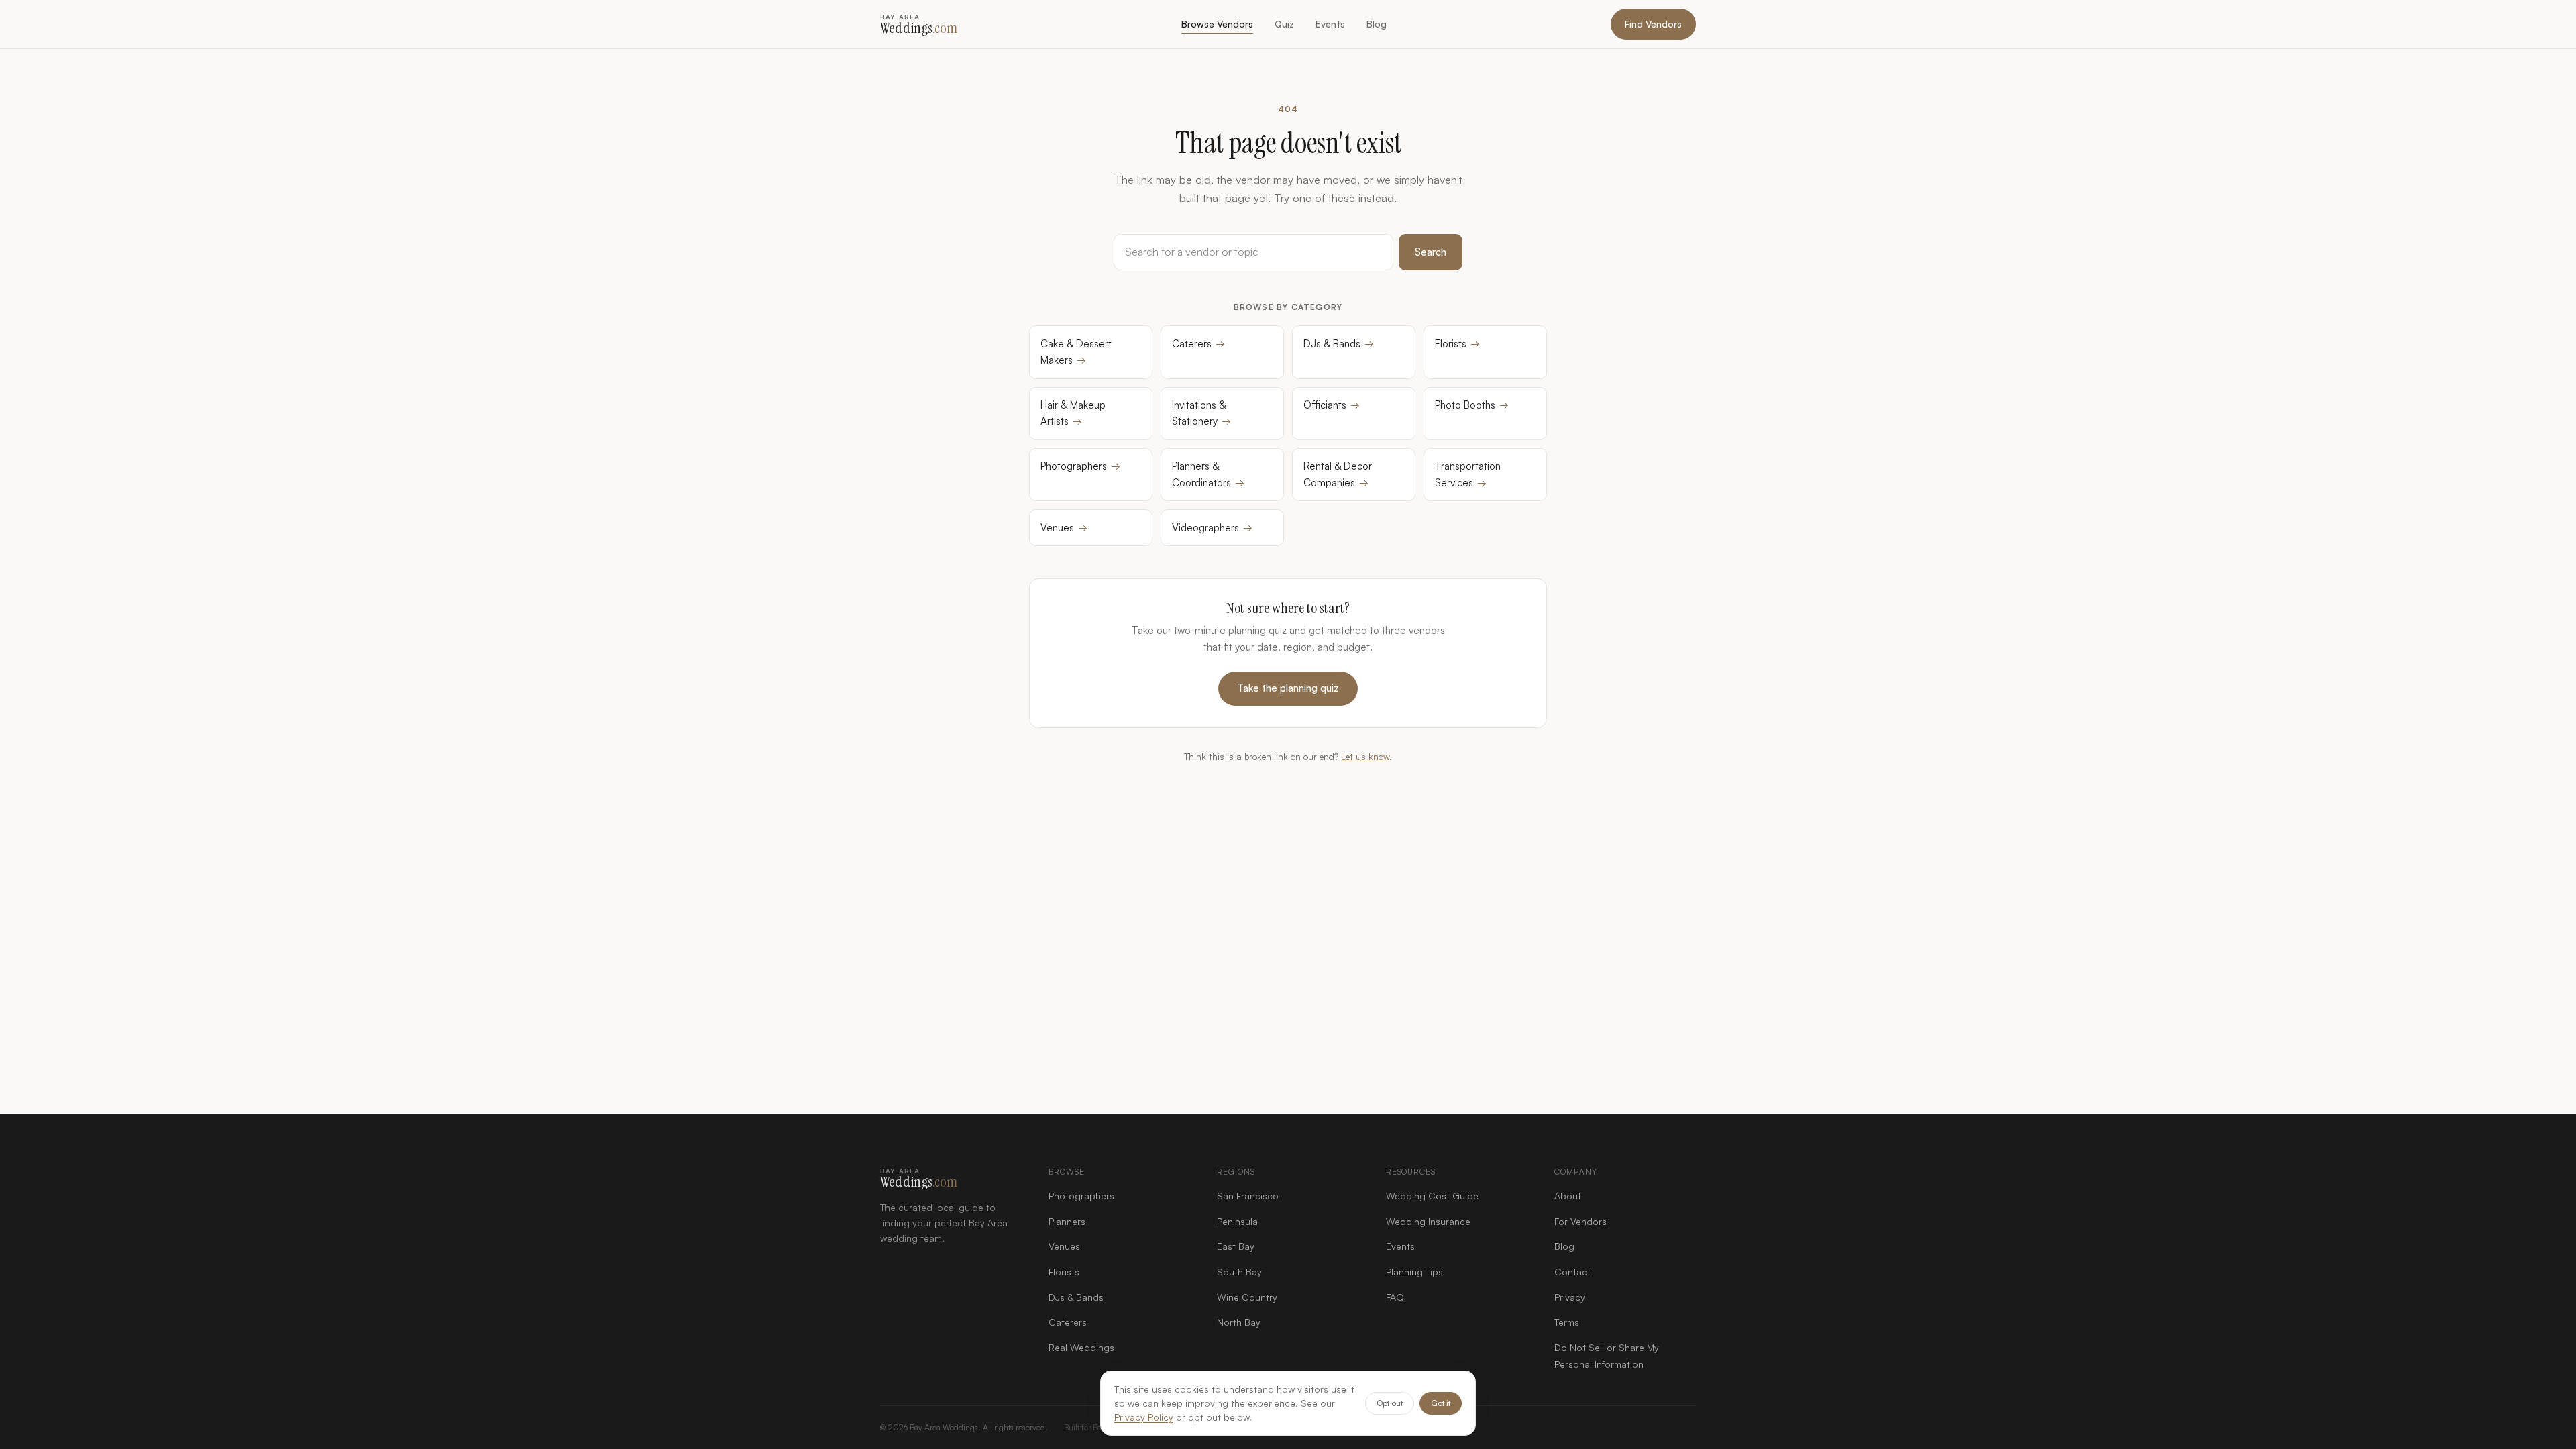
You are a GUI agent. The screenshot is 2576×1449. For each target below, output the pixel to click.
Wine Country (1247, 1297)
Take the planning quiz (1288, 688)
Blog (1377, 24)
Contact (1572, 1272)
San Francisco (1248, 1196)
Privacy (1570, 1297)
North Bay (1239, 1322)
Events (1330, 24)
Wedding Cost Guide (1432, 1196)
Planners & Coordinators (1208, 474)
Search (1431, 252)
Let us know (1365, 756)
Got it (1441, 1403)
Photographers (1080, 466)
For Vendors (1580, 1221)
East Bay (1236, 1246)
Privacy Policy (1144, 1417)
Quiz (1284, 24)
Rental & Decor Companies (1338, 474)
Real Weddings (1081, 1347)
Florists (1457, 344)
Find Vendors (1653, 24)
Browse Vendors (1217, 24)
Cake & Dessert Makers (1076, 352)
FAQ (1395, 1297)
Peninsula (1237, 1221)
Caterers (1198, 344)
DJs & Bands (1339, 344)
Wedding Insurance (1428, 1221)
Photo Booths (1472, 405)
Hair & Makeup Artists (1073, 413)
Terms (1567, 1322)
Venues (1064, 528)
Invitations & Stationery (1201, 413)
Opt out (1390, 1403)
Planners (1067, 1221)
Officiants (1332, 405)
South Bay (1239, 1272)
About (1568, 1196)
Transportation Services (1468, 474)
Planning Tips (1414, 1272)
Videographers (1212, 528)
